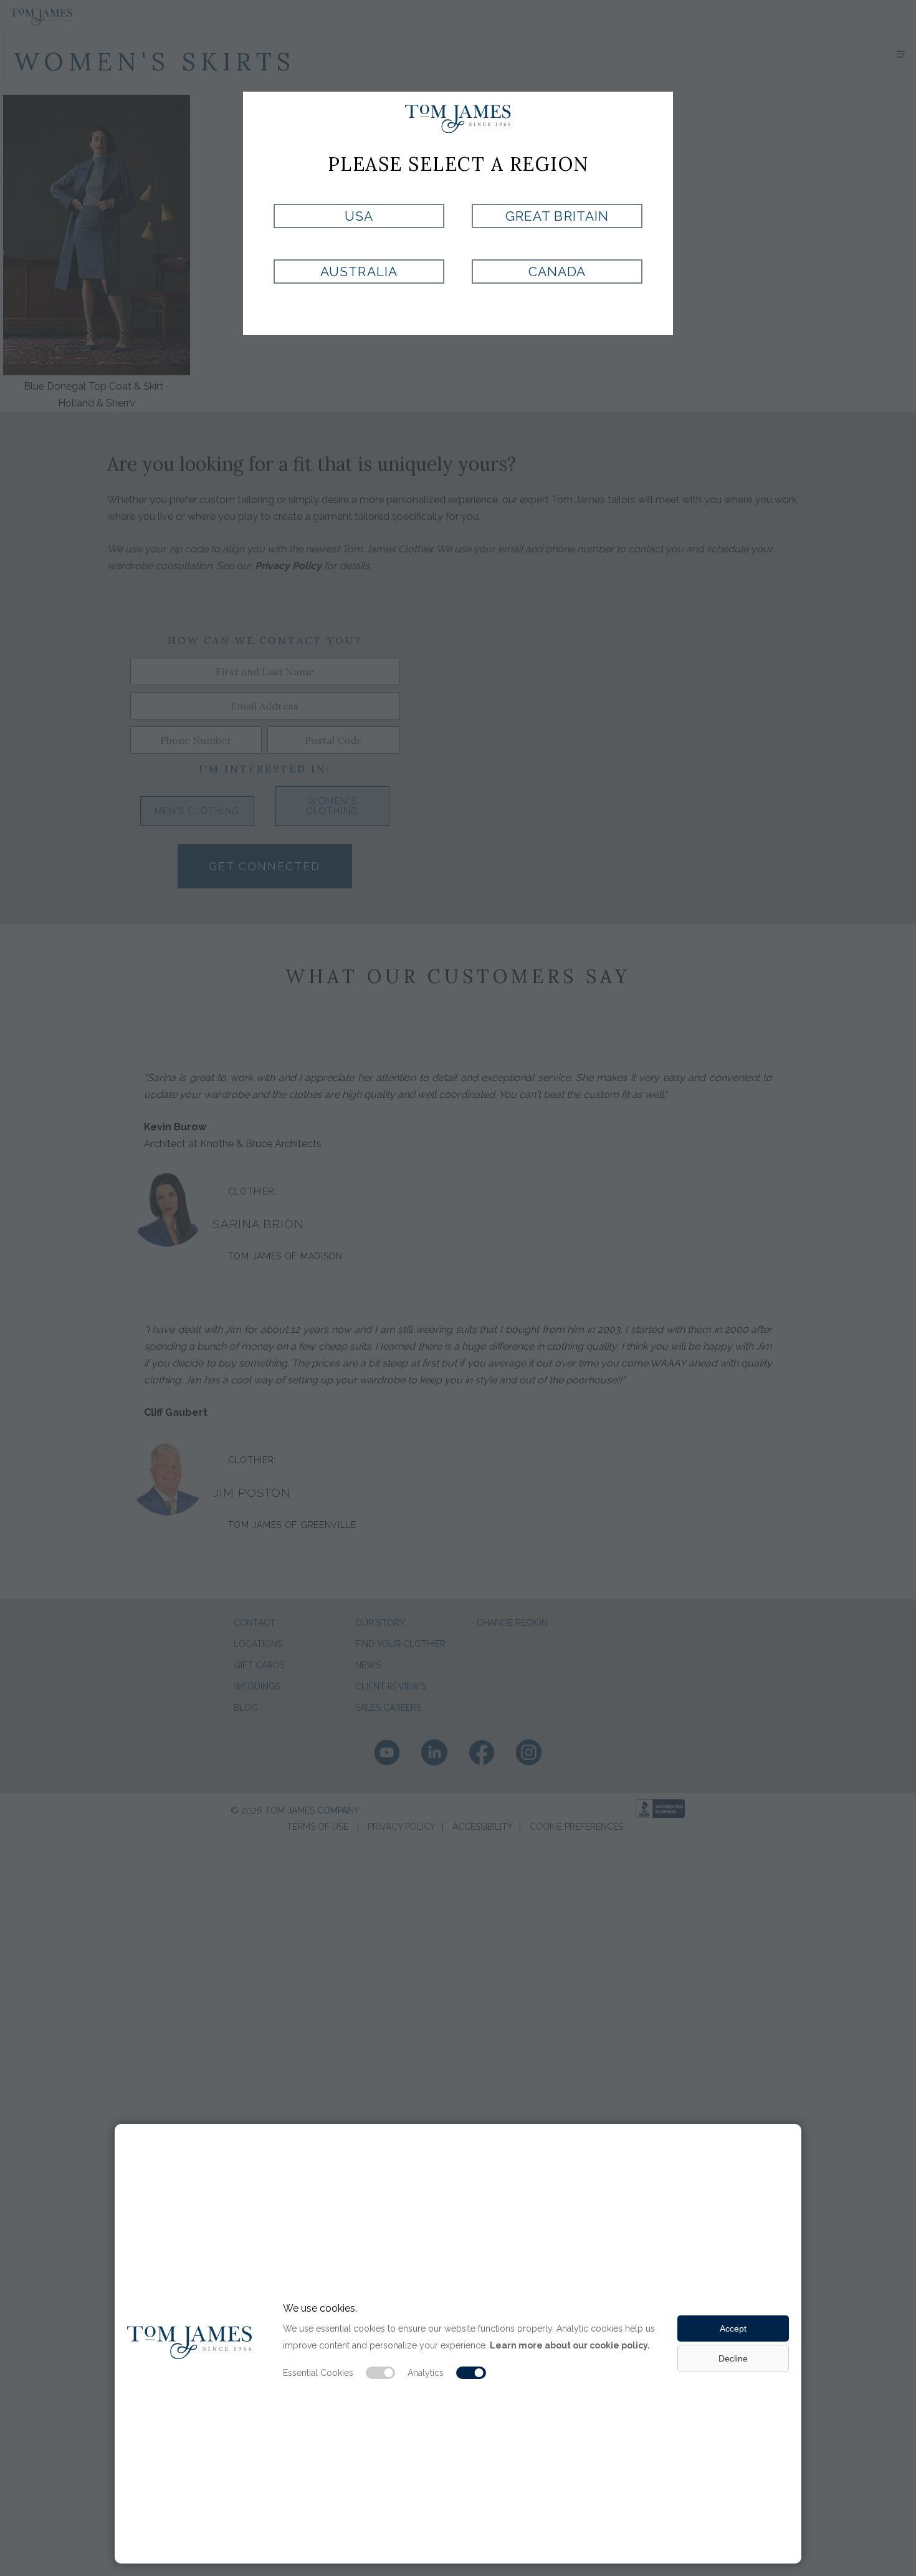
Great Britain (557, 216)
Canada (557, 272)
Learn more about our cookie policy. (570, 2345)
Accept (733, 2328)
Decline (733, 2358)
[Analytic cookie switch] (471, 2373)
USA (359, 216)
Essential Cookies (318, 2373)
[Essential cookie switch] (381, 2373)
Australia (359, 272)
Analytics (426, 2373)
